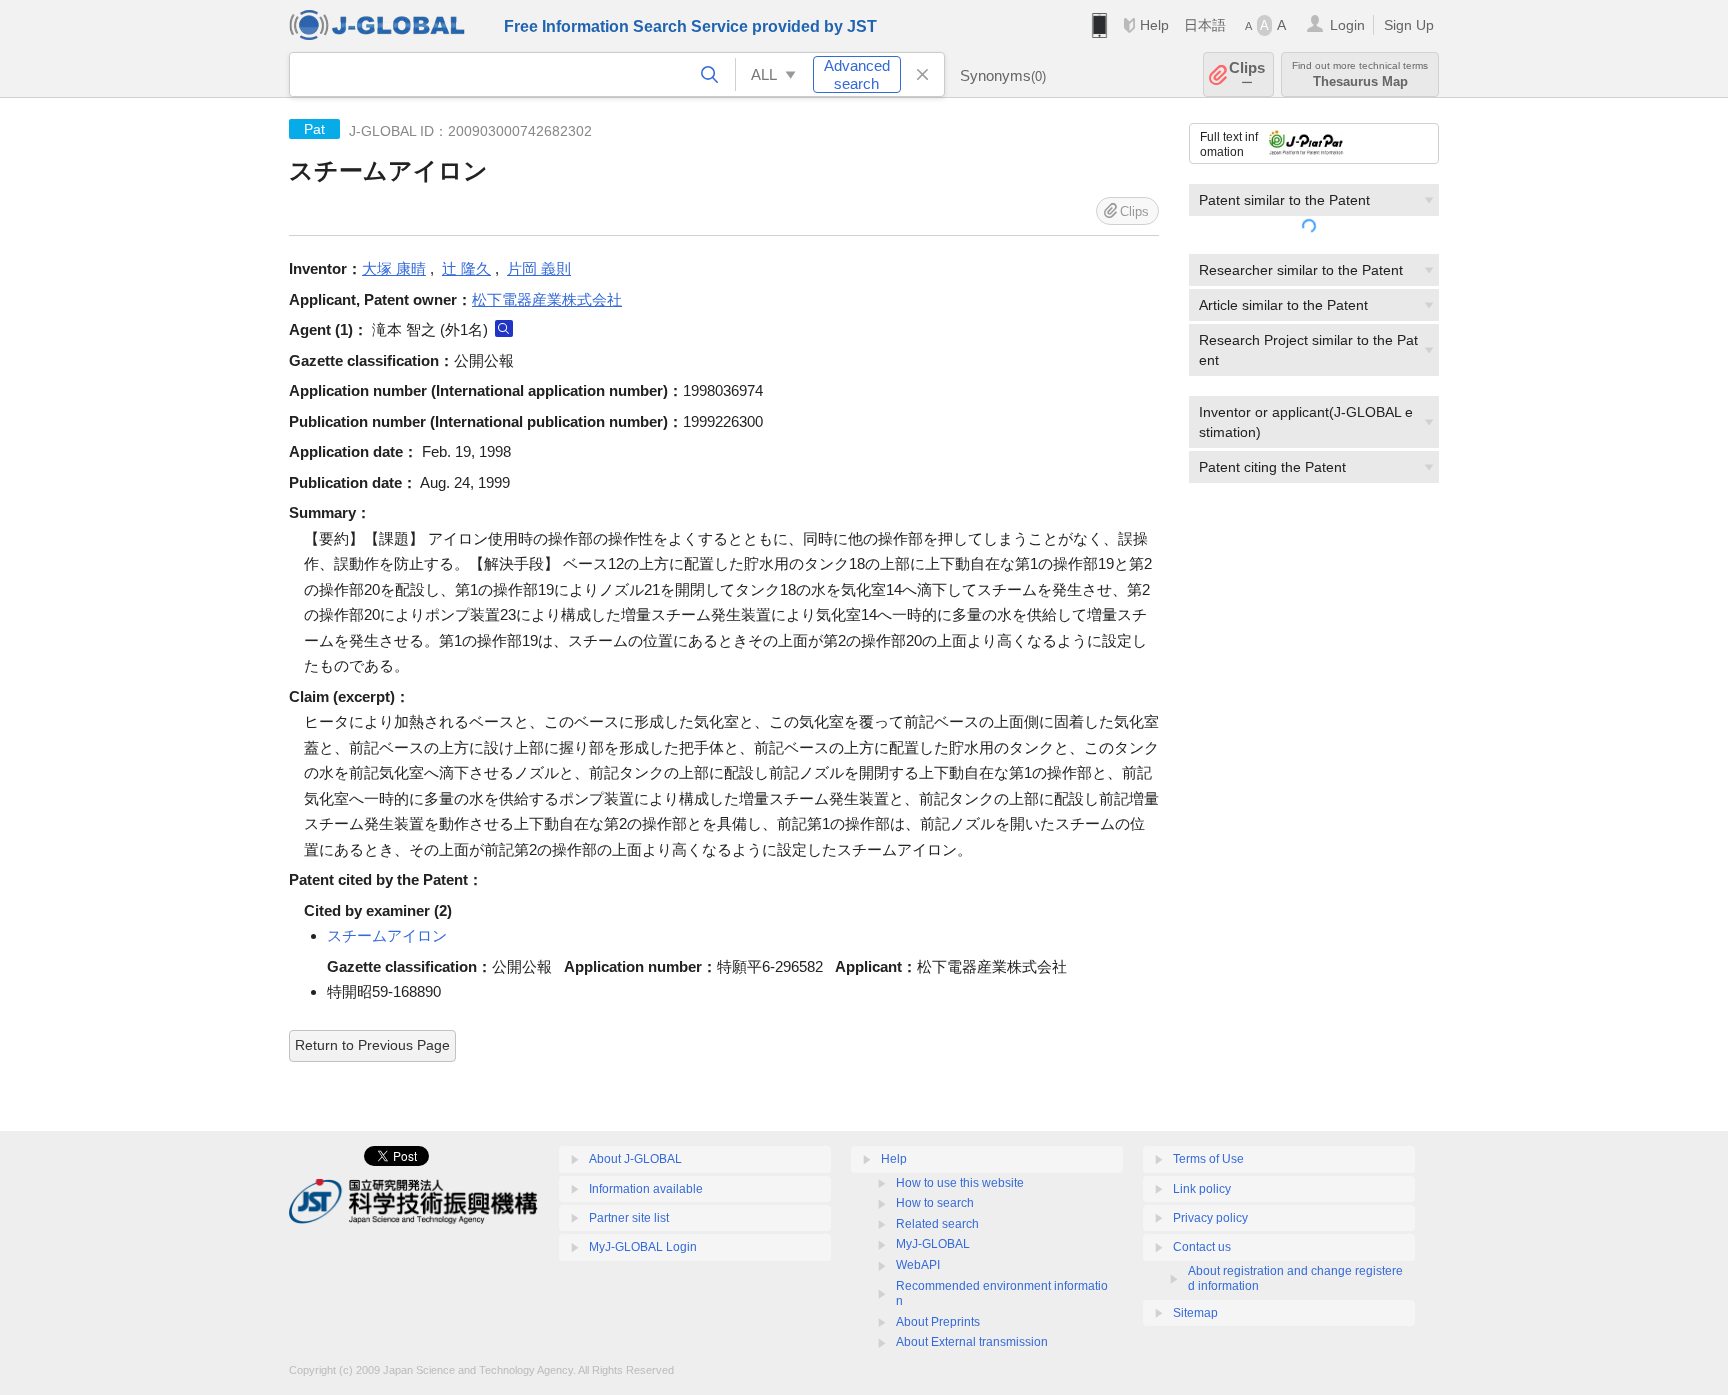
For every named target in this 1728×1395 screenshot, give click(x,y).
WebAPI (918, 1265)
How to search (935, 1203)
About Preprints (938, 1322)
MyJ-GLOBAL (933, 1244)
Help (1154, 25)
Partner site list (629, 1218)
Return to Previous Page (372, 1045)
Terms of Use (1208, 1159)
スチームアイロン (387, 935)
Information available (646, 1189)
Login (1347, 25)
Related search (937, 1224)
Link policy (1202, 1189)
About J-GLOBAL (635, 1159)
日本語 (1205, 25)
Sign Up (1409, 25)
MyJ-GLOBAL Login (643, 1247)
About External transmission (972, 1342)
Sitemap (1195, 1313)
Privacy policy (1210, 1218)
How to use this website (960, 1183)
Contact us (1202, 1247)
